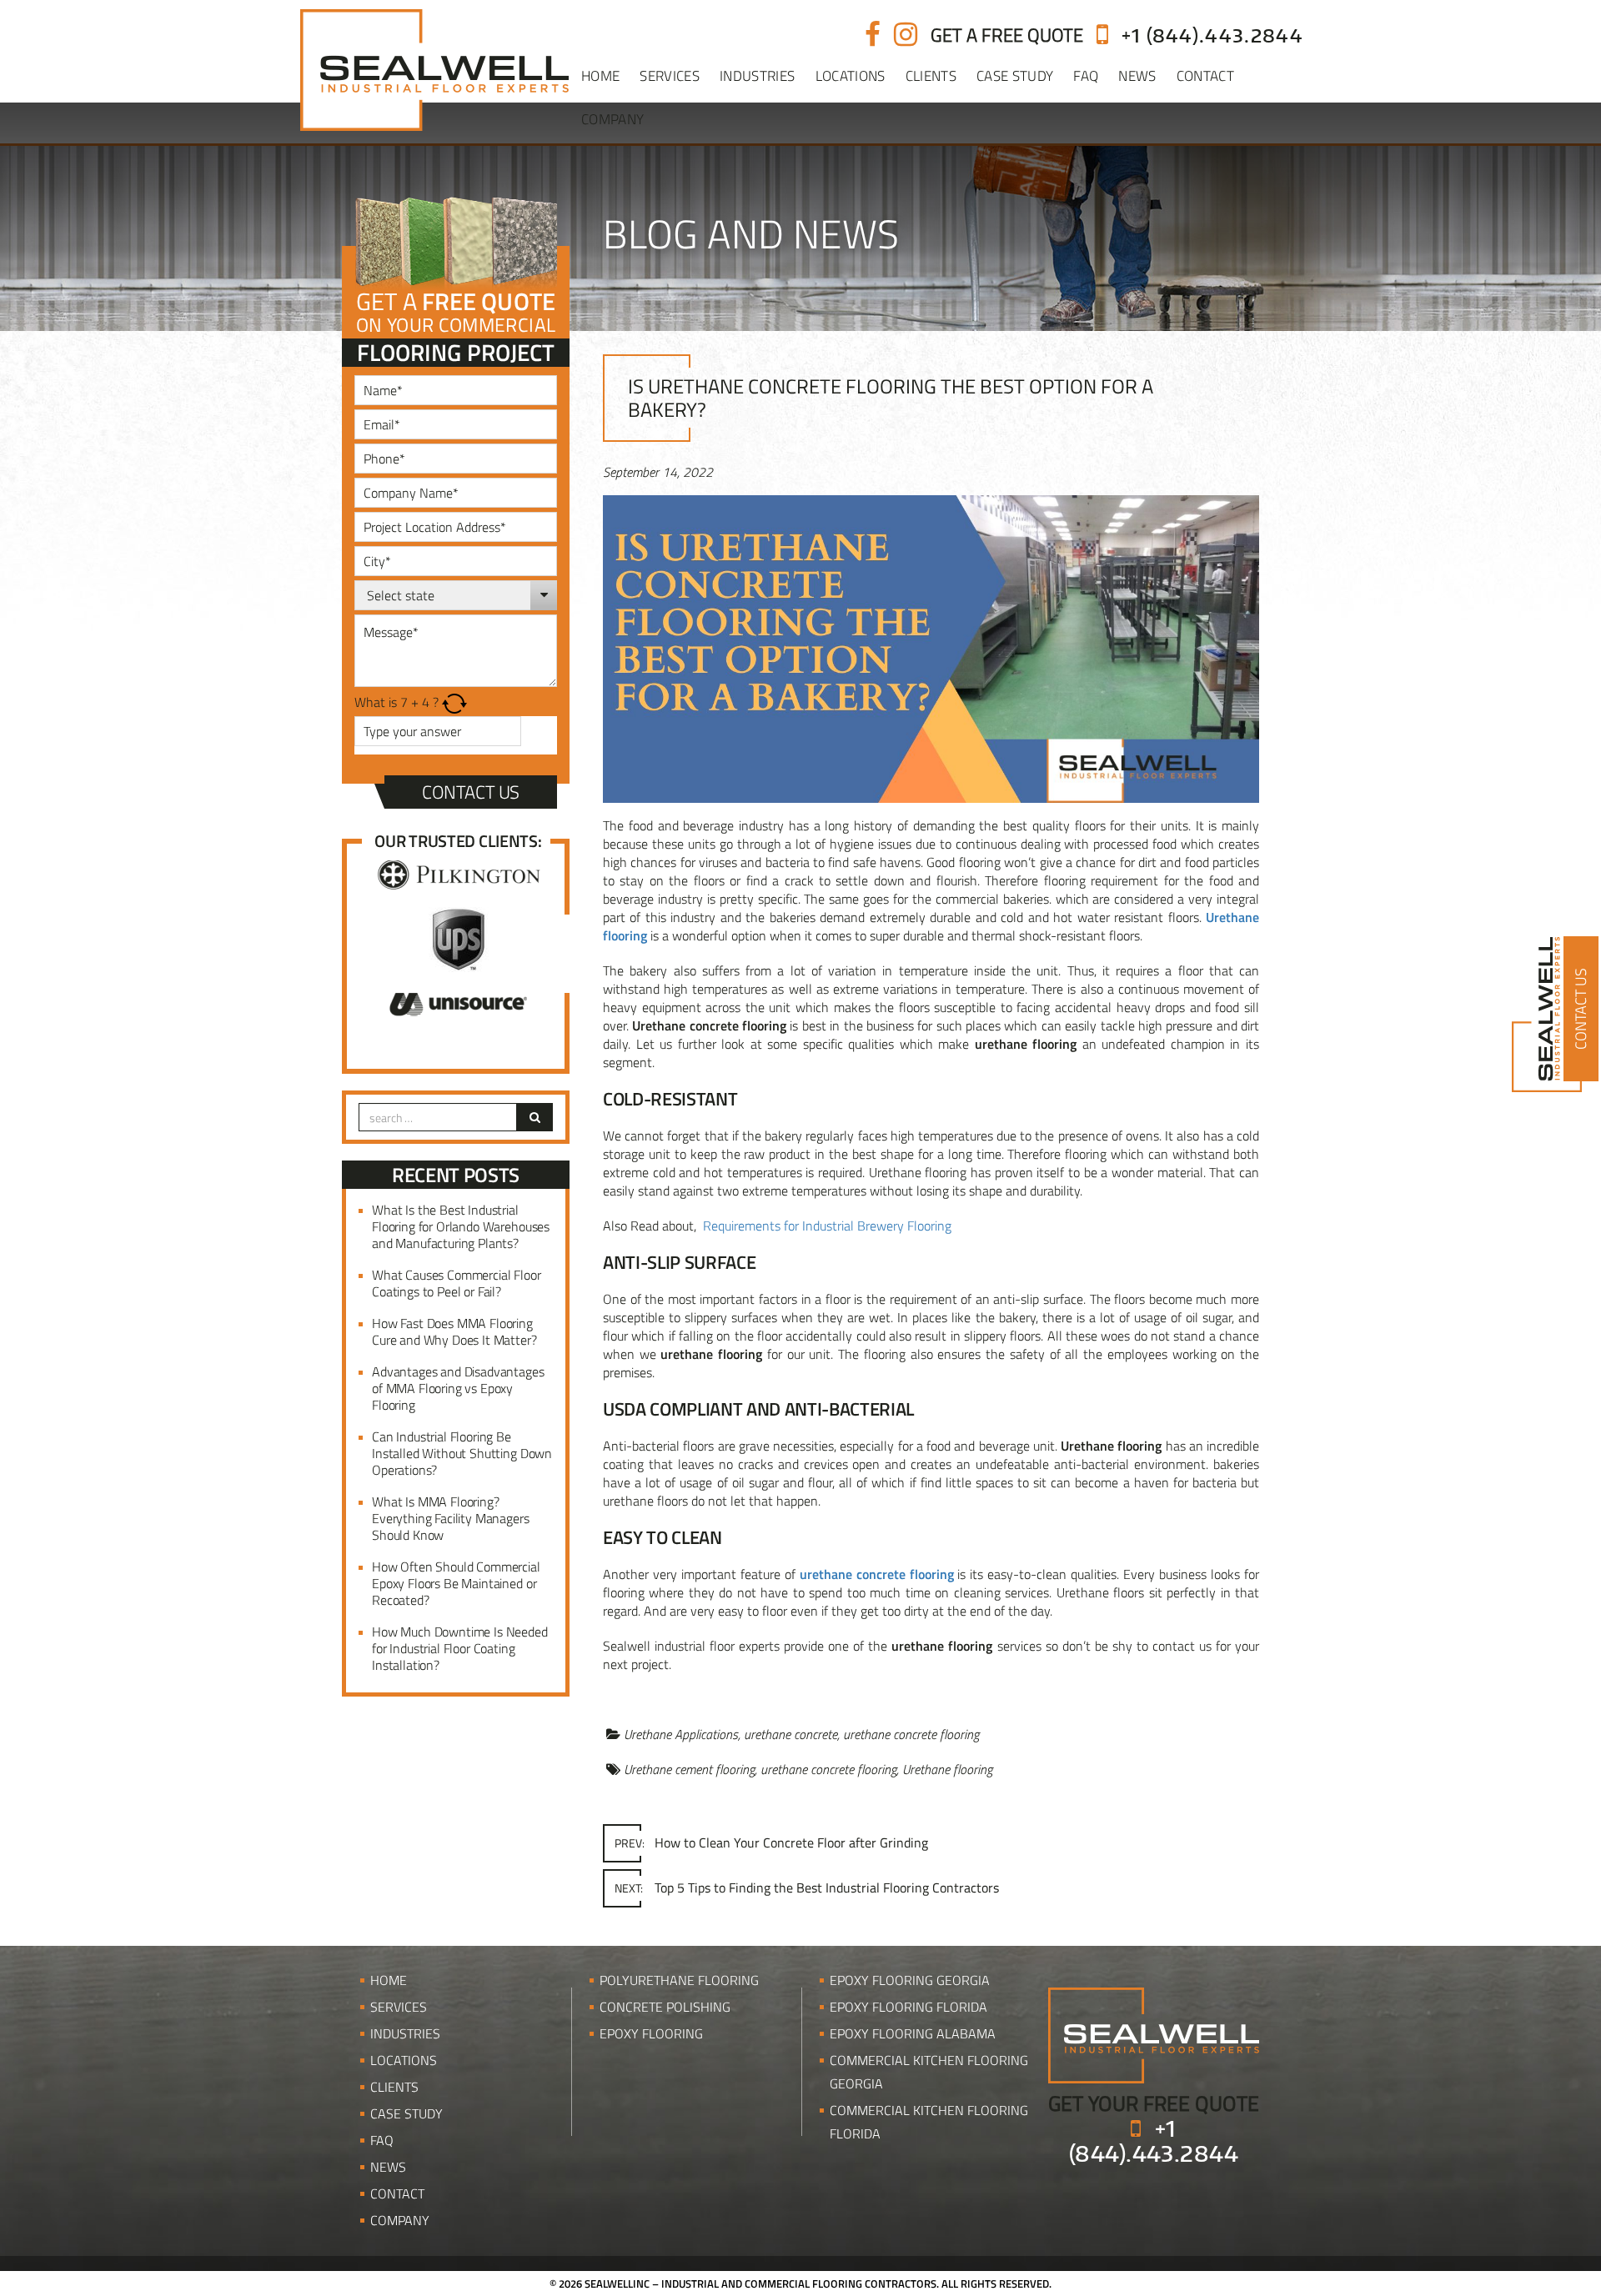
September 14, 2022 (658, 472)
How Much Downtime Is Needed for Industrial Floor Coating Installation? (460, 1648)
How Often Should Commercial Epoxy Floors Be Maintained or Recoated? (456, 1583)
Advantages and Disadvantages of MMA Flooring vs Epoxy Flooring (458, 1388)
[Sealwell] (1154, 2033)
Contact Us (471, 792)
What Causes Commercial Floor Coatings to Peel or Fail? (457, 1283)
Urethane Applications (681, 1734)
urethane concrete (790, 1734)
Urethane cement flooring (689, 1769)
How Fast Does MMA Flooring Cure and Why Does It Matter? (454, 1331)
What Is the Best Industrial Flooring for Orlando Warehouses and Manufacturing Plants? (461, 1226)
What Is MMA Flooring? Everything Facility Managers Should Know (451, 1518)
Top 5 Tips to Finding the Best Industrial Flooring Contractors (807, 1887)
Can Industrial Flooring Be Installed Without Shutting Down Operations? (462, 1453)
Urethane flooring (947, 1769)
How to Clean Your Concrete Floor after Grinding (771, 1842)
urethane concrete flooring (911, 1734)
